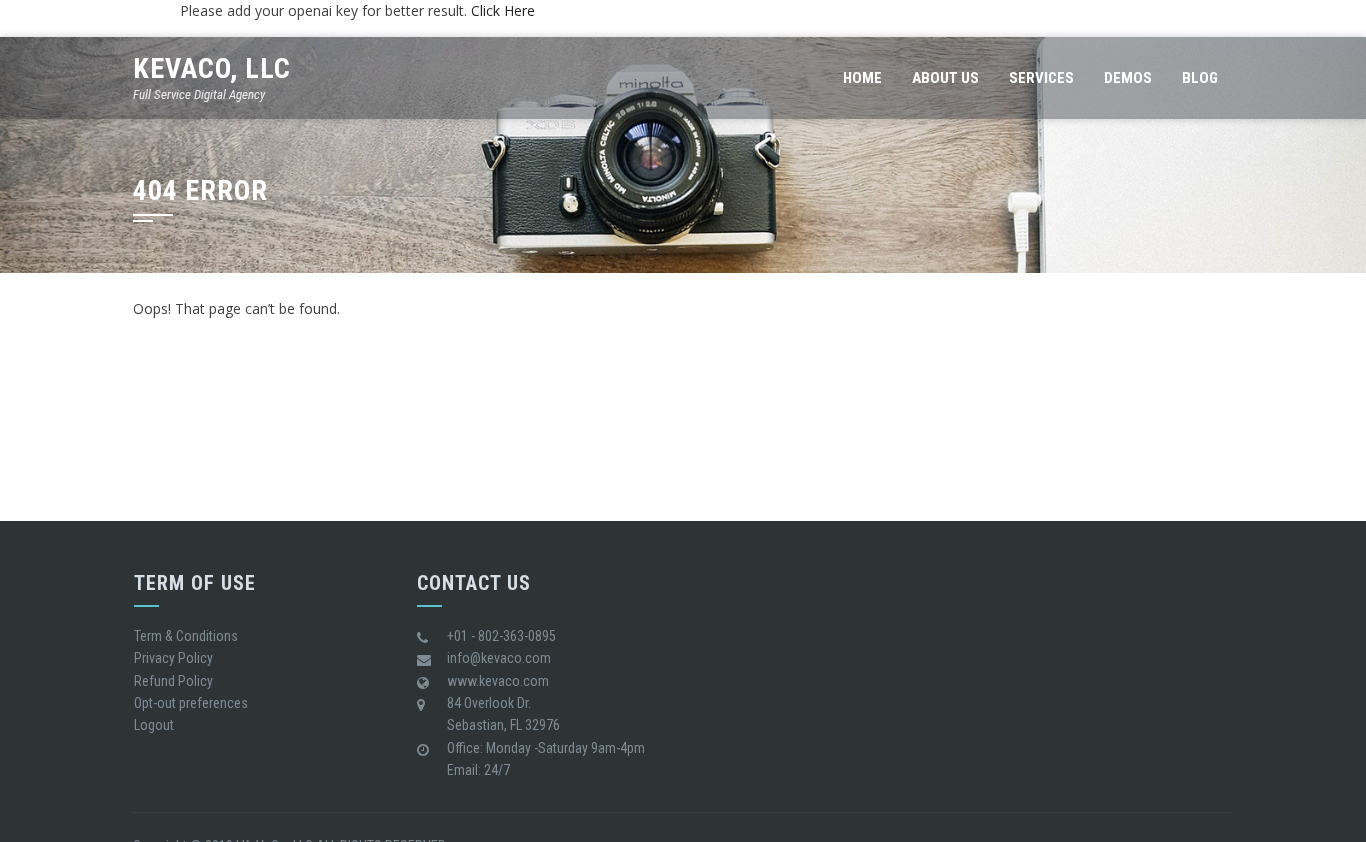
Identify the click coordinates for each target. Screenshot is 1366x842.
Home (862, 78)
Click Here (503, 10)
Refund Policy (173, 681)
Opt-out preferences (191, 703)
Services (1041, 78)
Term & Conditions (186, 636)
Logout (154, 725)
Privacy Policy (173, 658)
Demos (1128, 78)
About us (945, 78)
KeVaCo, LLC (212, 68)
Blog (1200, 78)
